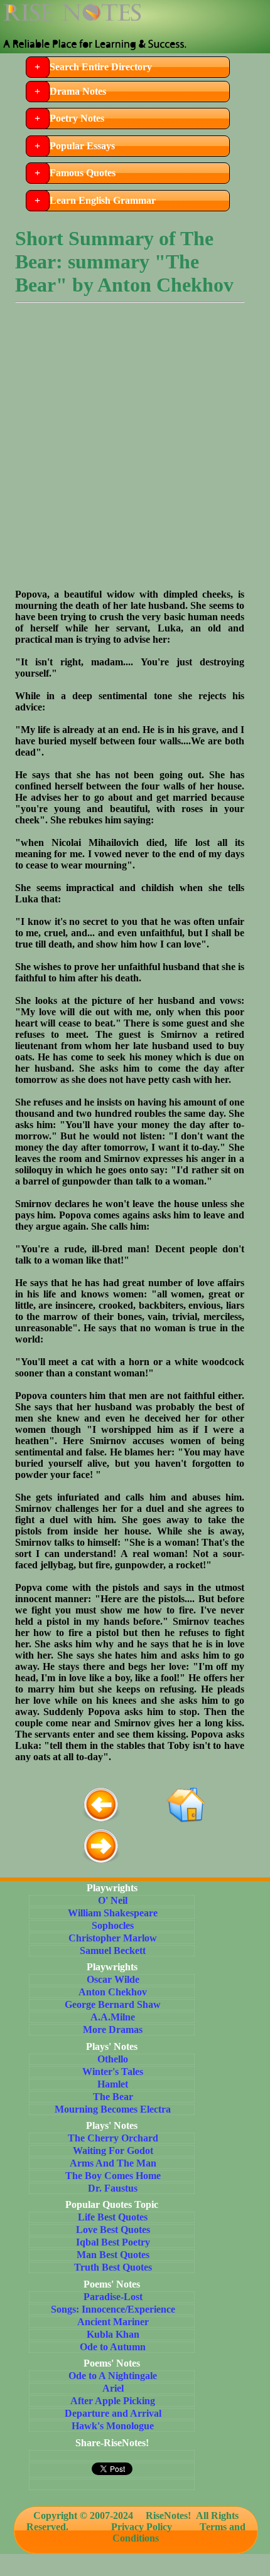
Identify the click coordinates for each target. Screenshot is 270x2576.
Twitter (183, 16)
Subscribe (238, 16)
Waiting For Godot (113, 2151)
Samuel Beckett (113, 1950)
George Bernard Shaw (113, 2004)
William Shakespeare (113, 1913)
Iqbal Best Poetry (113, 2242)
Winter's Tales (113, 2072)
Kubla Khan (113, 2334)
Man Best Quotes (113, 2255)
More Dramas (113, 2030)
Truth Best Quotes (113, 2267)
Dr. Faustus (113, 2188)
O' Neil (113, 1900)
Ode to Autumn (113, 2347)
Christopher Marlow (113, 1938)
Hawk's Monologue (113, 2426)
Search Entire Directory (101, 67)
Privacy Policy (142, 2527)
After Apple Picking (113, 2401)
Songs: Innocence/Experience (113, 2309)
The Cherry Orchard (113, 2138)
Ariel (113, 2388)
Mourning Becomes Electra (113, 2109)
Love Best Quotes (113, 2230)
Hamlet (113, 2084)
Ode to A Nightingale (113, 2376)
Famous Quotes (83, 173)
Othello (113, 2059)
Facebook (210, 16)
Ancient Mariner (113, 2322)
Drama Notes (78, 91)
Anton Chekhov (113, 1992)
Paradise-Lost (113, 2297)
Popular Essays (82, 146)
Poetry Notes (77, 118)
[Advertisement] (135, 454)
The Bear (113, 2097)
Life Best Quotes (113, 2217)
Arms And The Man (113, 2163)
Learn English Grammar (103, 200)
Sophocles (113, 1925)
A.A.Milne (113, 2017)
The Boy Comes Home (113, 2176)
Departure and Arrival (113, 2413)
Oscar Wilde (113, 1979)
